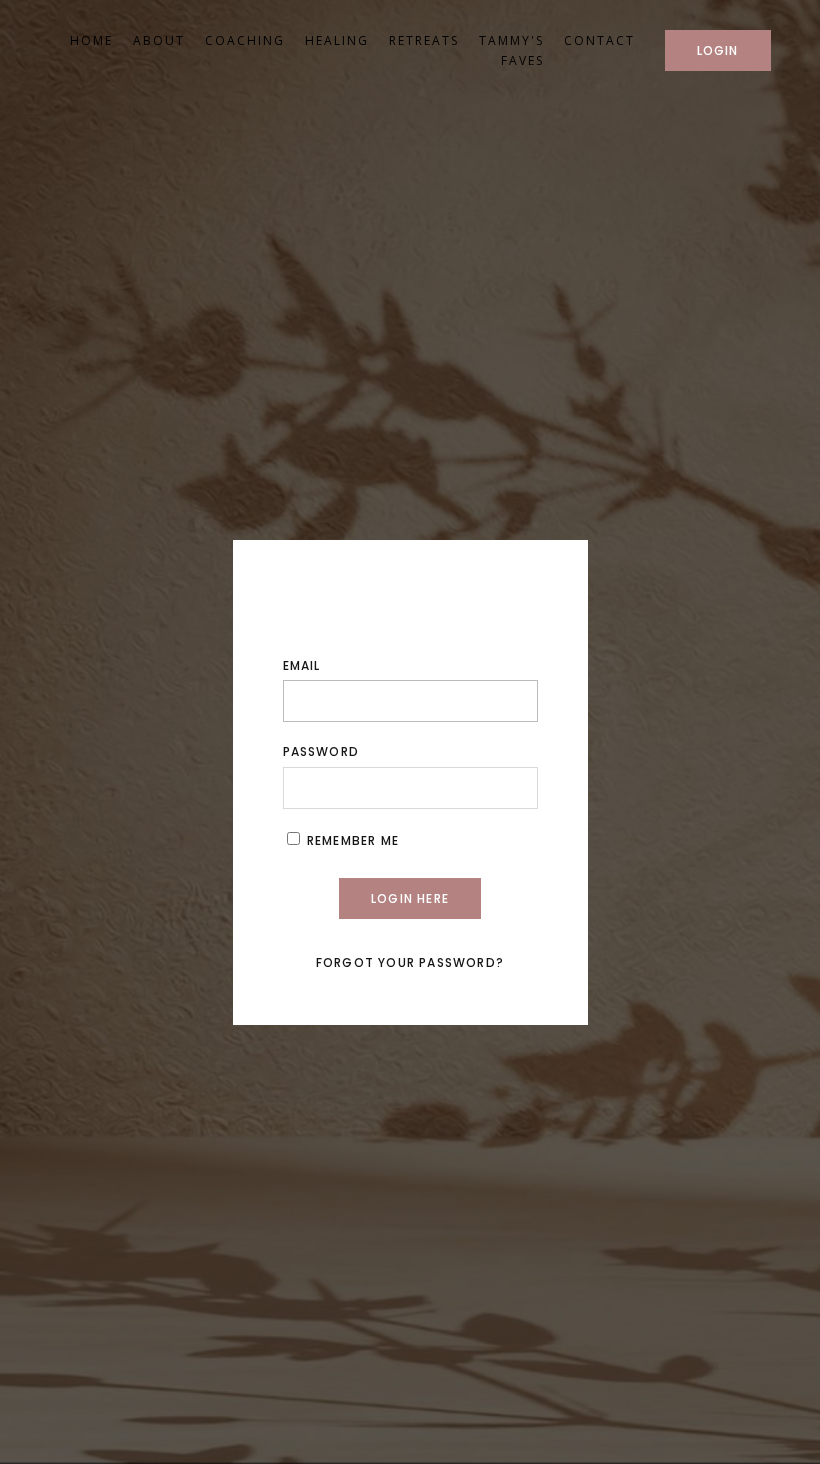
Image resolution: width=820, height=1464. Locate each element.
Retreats (424, 40)
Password (321, 751)
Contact (599, 40)
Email (302, 665)
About (159, 40)
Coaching (245, 40)
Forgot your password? (410, 962)
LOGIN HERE (410, 898)
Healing (337, 40)
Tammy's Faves (511, 50)
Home (91, 40)
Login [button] (718, 50)
